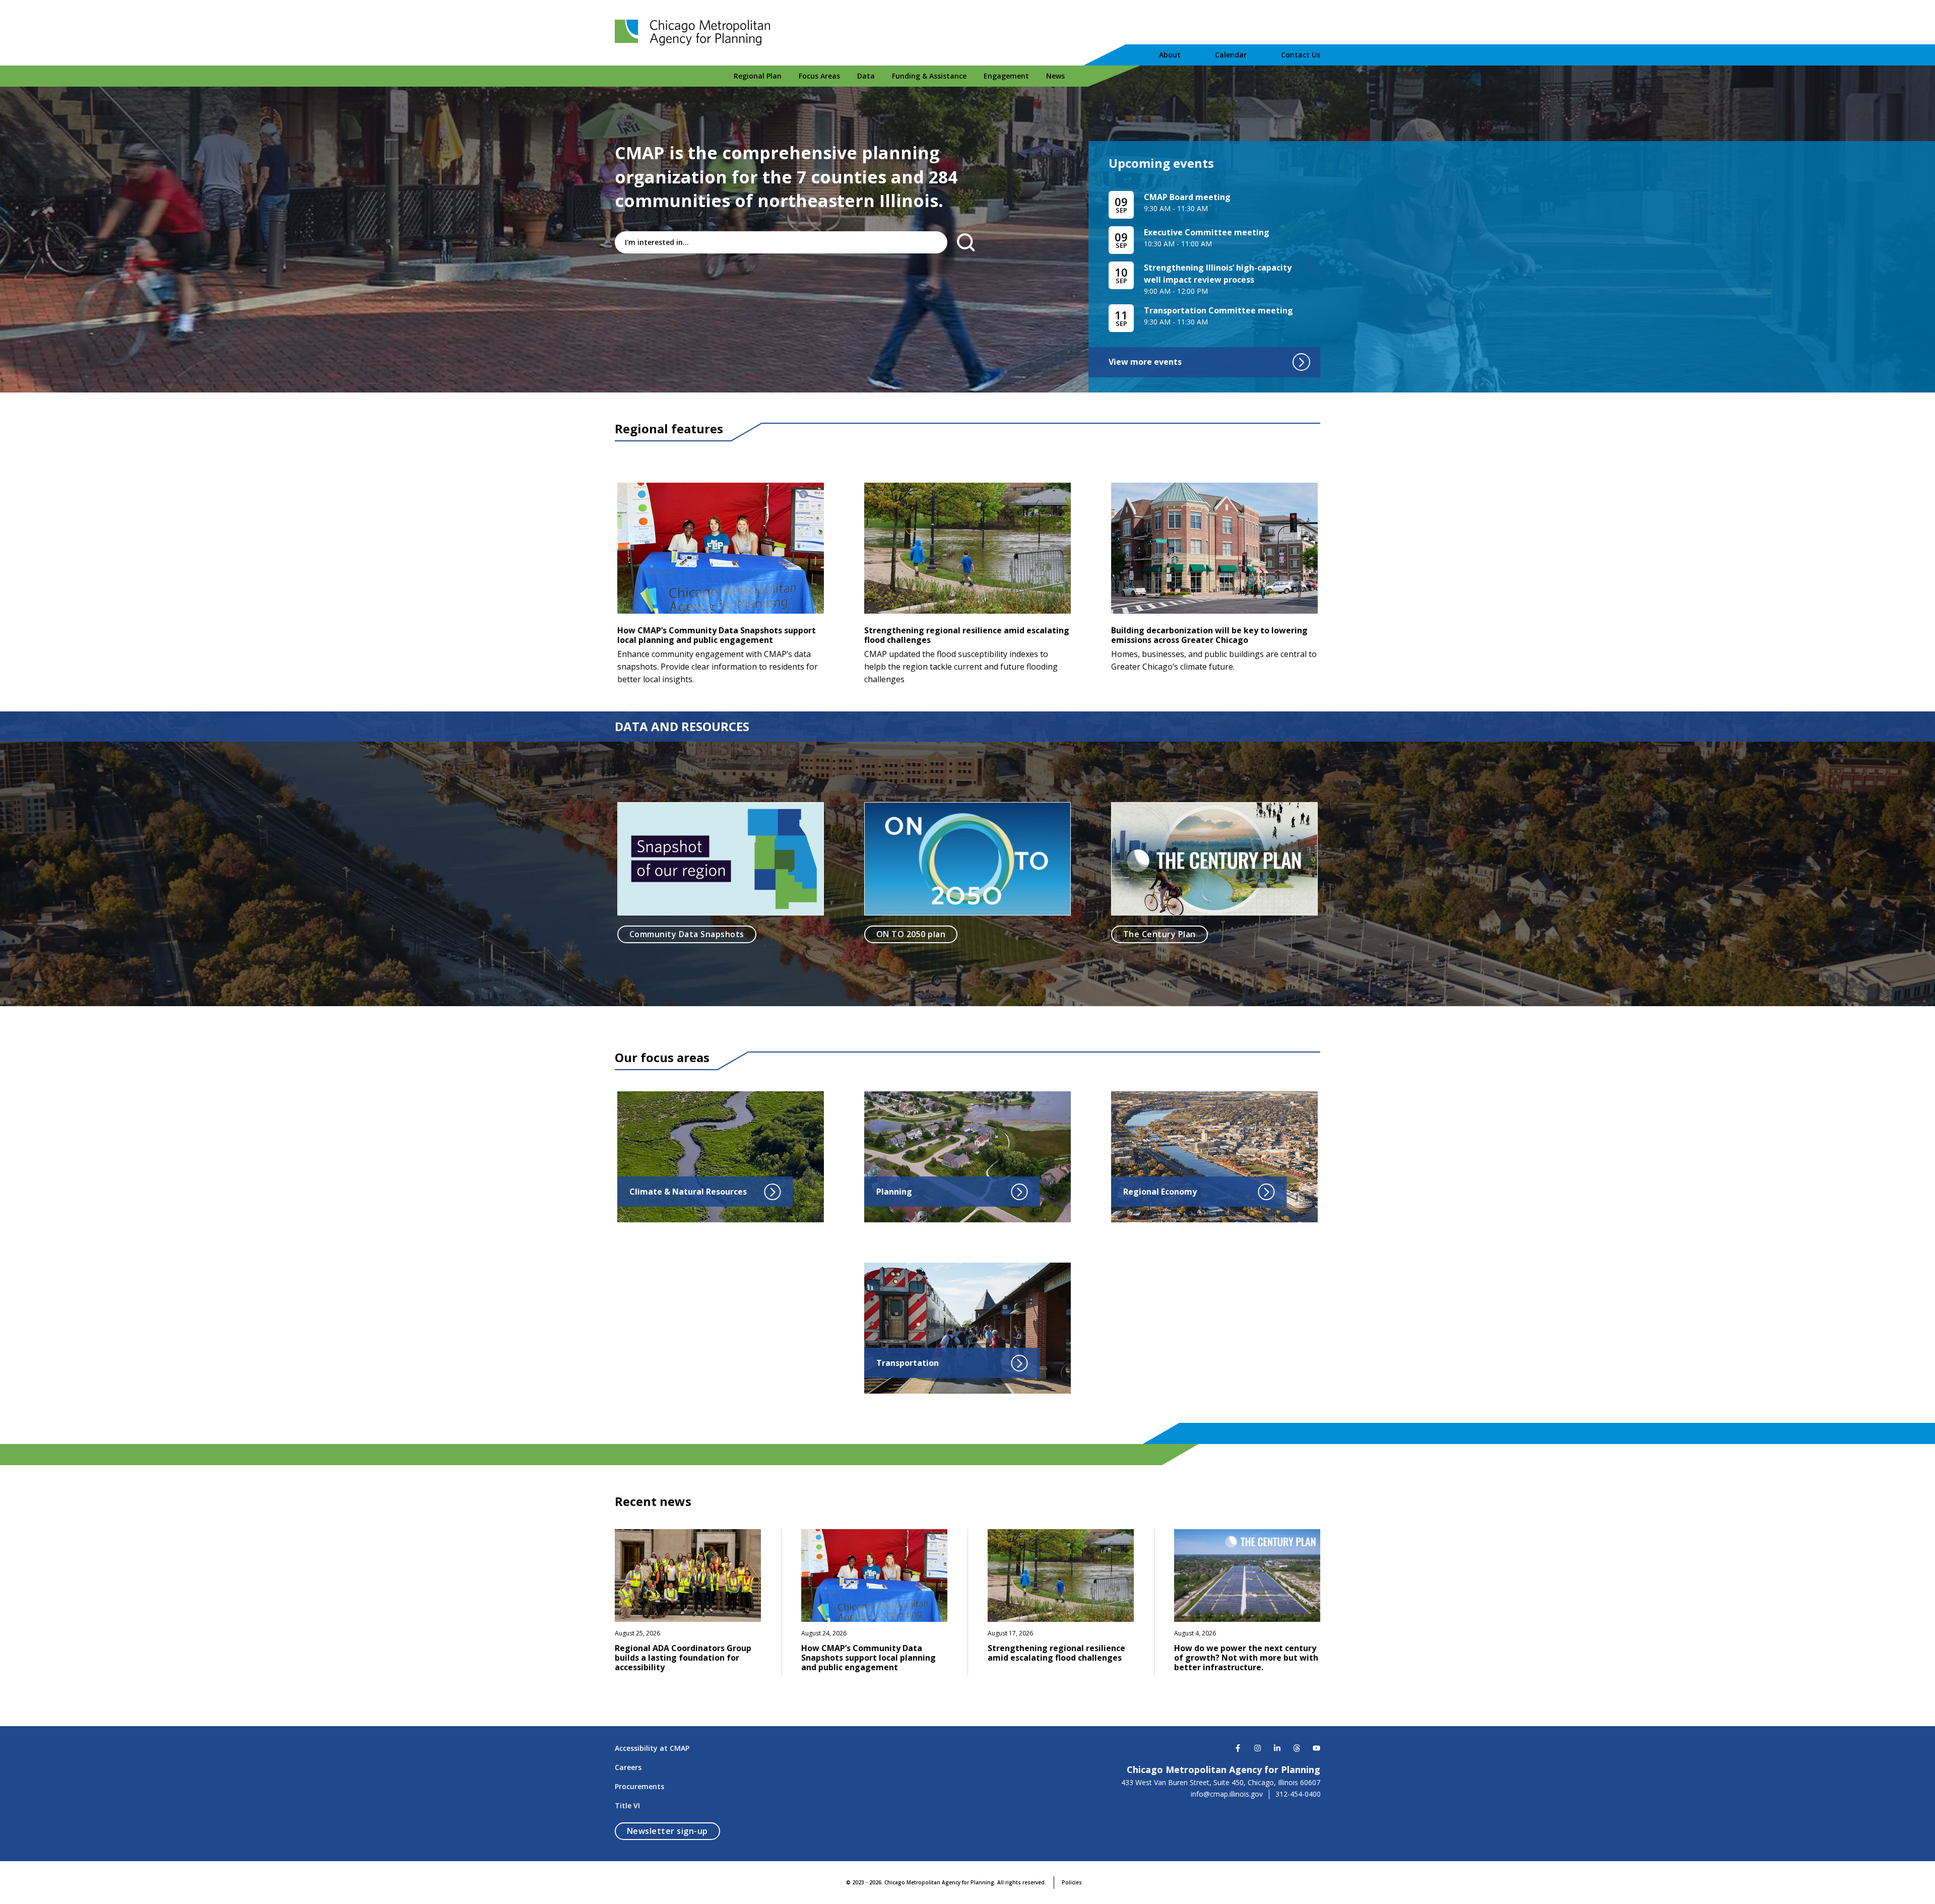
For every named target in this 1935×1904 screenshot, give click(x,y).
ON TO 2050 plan (911, 934)
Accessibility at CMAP (652, 1748)
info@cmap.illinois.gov (1227, 1794)
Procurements (639, 1786)
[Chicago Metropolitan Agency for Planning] (695, 33)
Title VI (627, 1805)
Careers (628, 1767)
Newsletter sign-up (673, 1831)
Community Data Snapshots (687, 934)
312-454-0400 (1298, 1794)
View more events (1145, 362)
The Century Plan (1159, 934)
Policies (1072, 1882)
